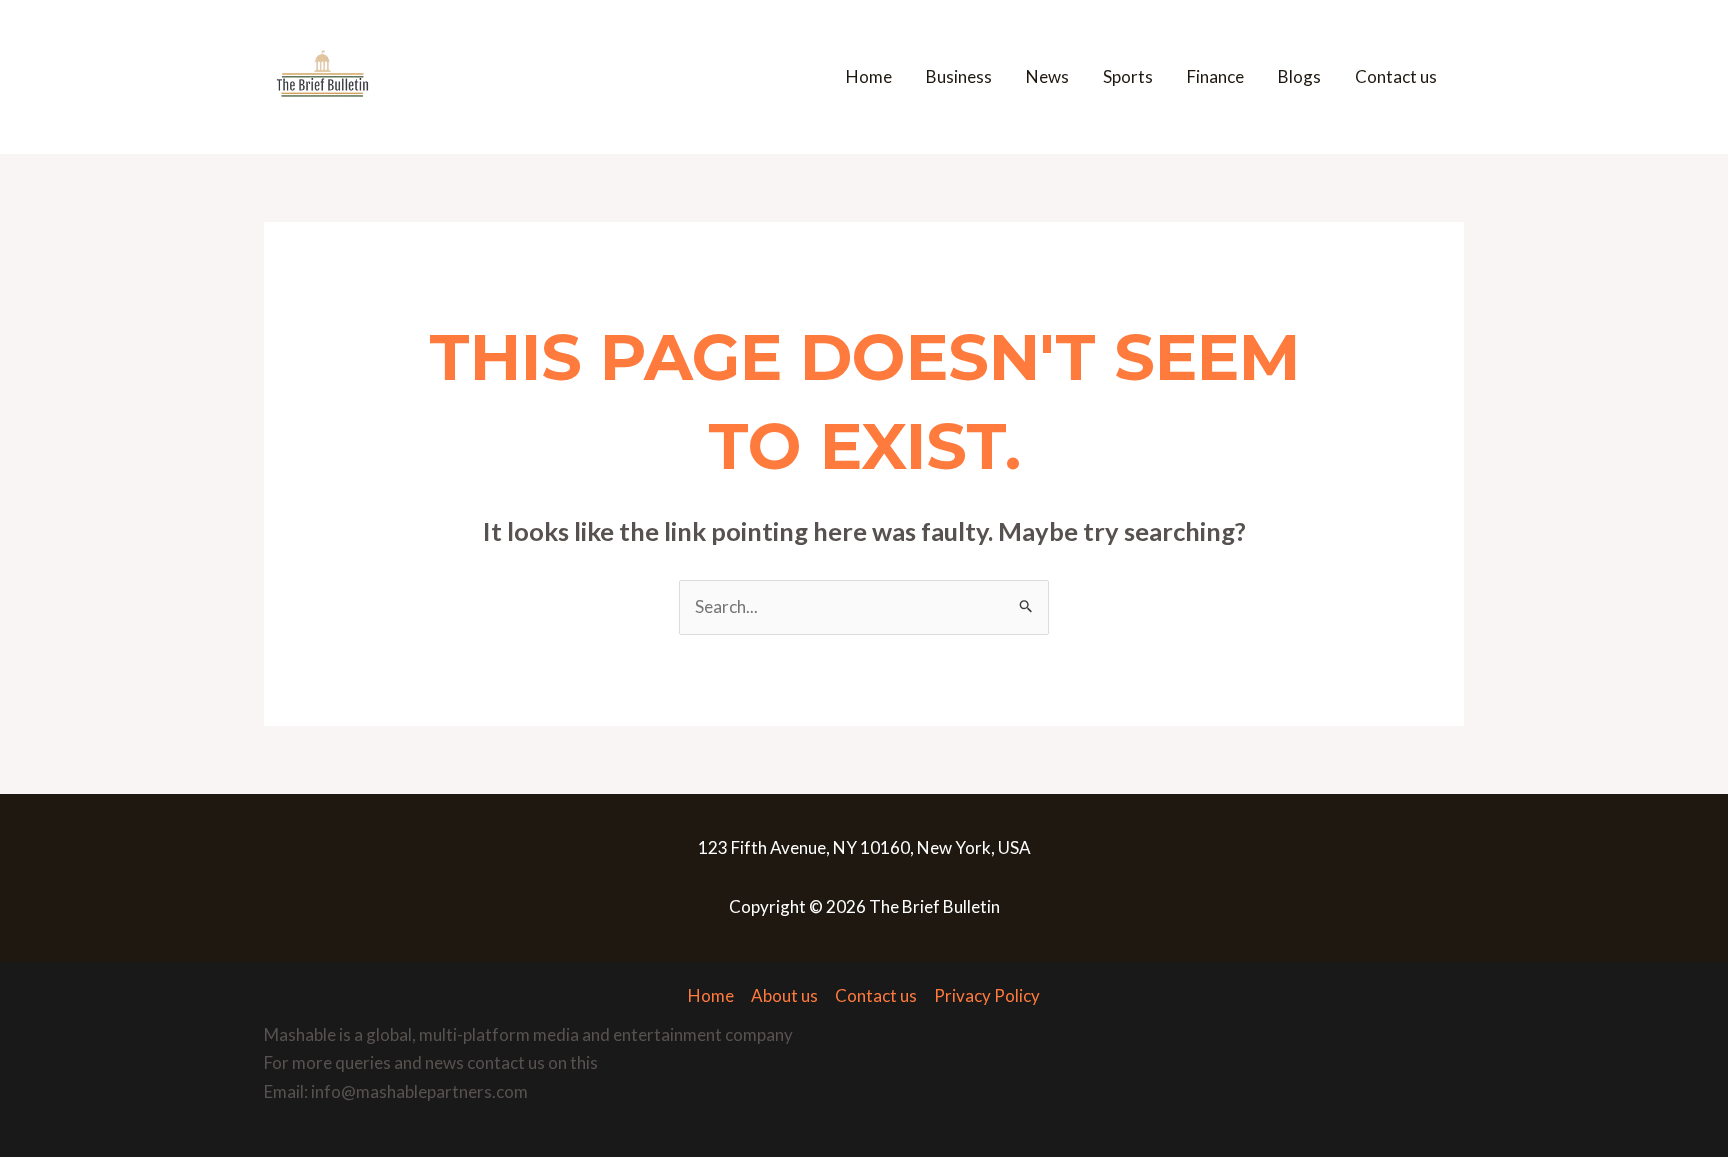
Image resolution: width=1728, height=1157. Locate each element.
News (1047, 76)
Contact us (1396, 76)
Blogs (1299, 76)
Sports (1128, 76)
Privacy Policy (987, 995)
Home (869, 76)
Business (959, 76)
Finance (1215, 76)
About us (784, 995)
